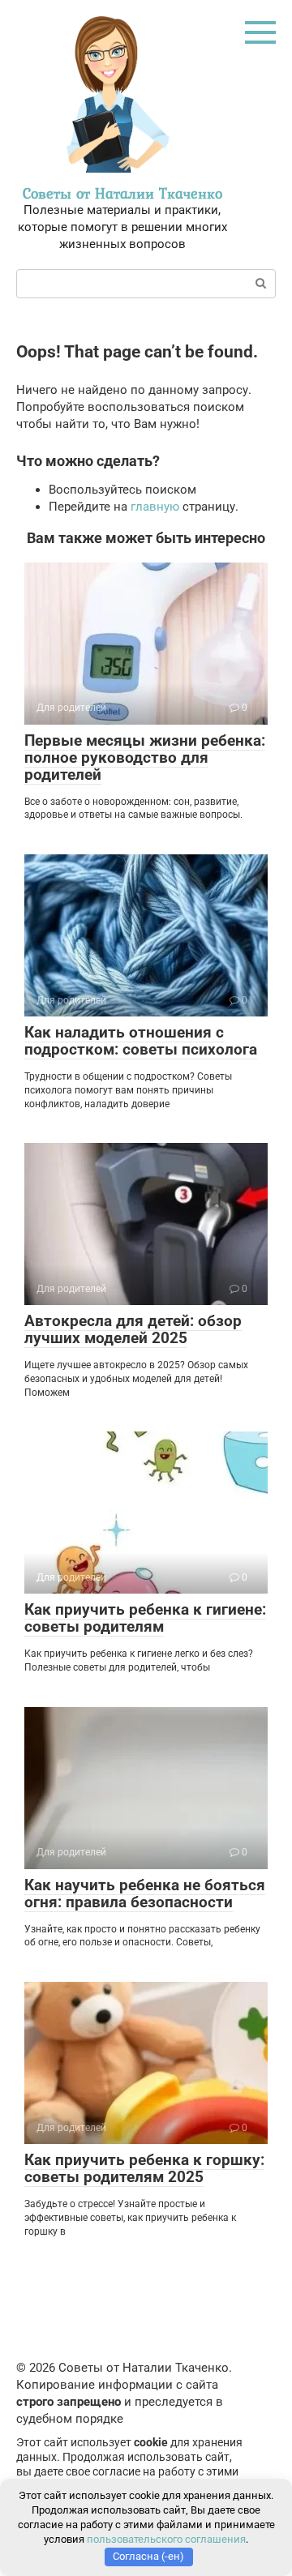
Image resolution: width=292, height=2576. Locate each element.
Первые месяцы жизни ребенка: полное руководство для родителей (145, 757)
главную (155, 507)
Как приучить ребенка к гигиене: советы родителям (145, 1618)
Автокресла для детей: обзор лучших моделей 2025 (133, 1329)
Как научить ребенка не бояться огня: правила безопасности (145, 1893)
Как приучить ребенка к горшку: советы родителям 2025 (144, 2168)
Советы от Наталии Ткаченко (122, 193)
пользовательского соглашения (166, 2539)
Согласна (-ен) (148, 2556)
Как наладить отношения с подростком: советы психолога (141, 1041)
